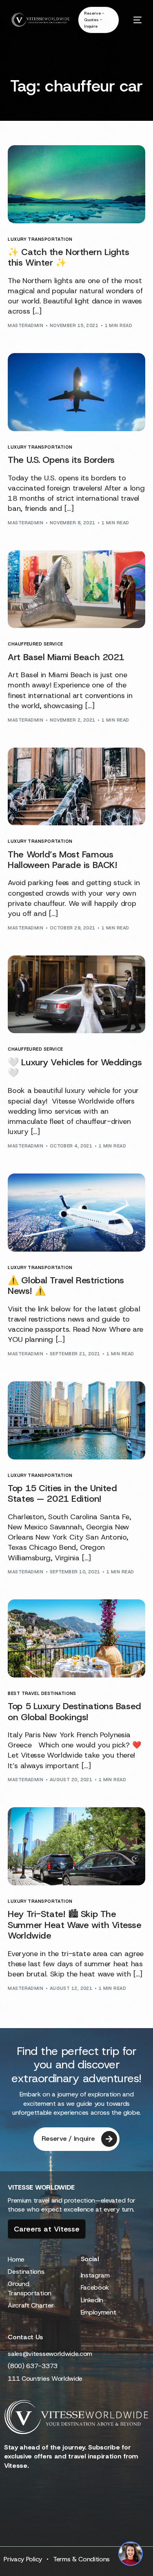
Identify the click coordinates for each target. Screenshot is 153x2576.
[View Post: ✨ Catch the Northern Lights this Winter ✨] (76, 184)
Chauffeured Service (35, 644)
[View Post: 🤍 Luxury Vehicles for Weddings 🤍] (76, 995)
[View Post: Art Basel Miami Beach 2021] (76, 589)
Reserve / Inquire (68, 2139)
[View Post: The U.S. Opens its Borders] (76, 392)
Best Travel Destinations (42, 1694)
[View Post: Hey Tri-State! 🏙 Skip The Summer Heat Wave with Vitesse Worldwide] (76, 1846)
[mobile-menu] (134, 20)
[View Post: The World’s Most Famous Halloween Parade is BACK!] (76, 787)
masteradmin (25, 325)
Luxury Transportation (40, 239)
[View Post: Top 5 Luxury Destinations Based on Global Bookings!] (76, 1638)
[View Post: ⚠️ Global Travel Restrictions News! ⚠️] (76, 1213)
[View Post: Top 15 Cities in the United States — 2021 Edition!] (76, 1420)
